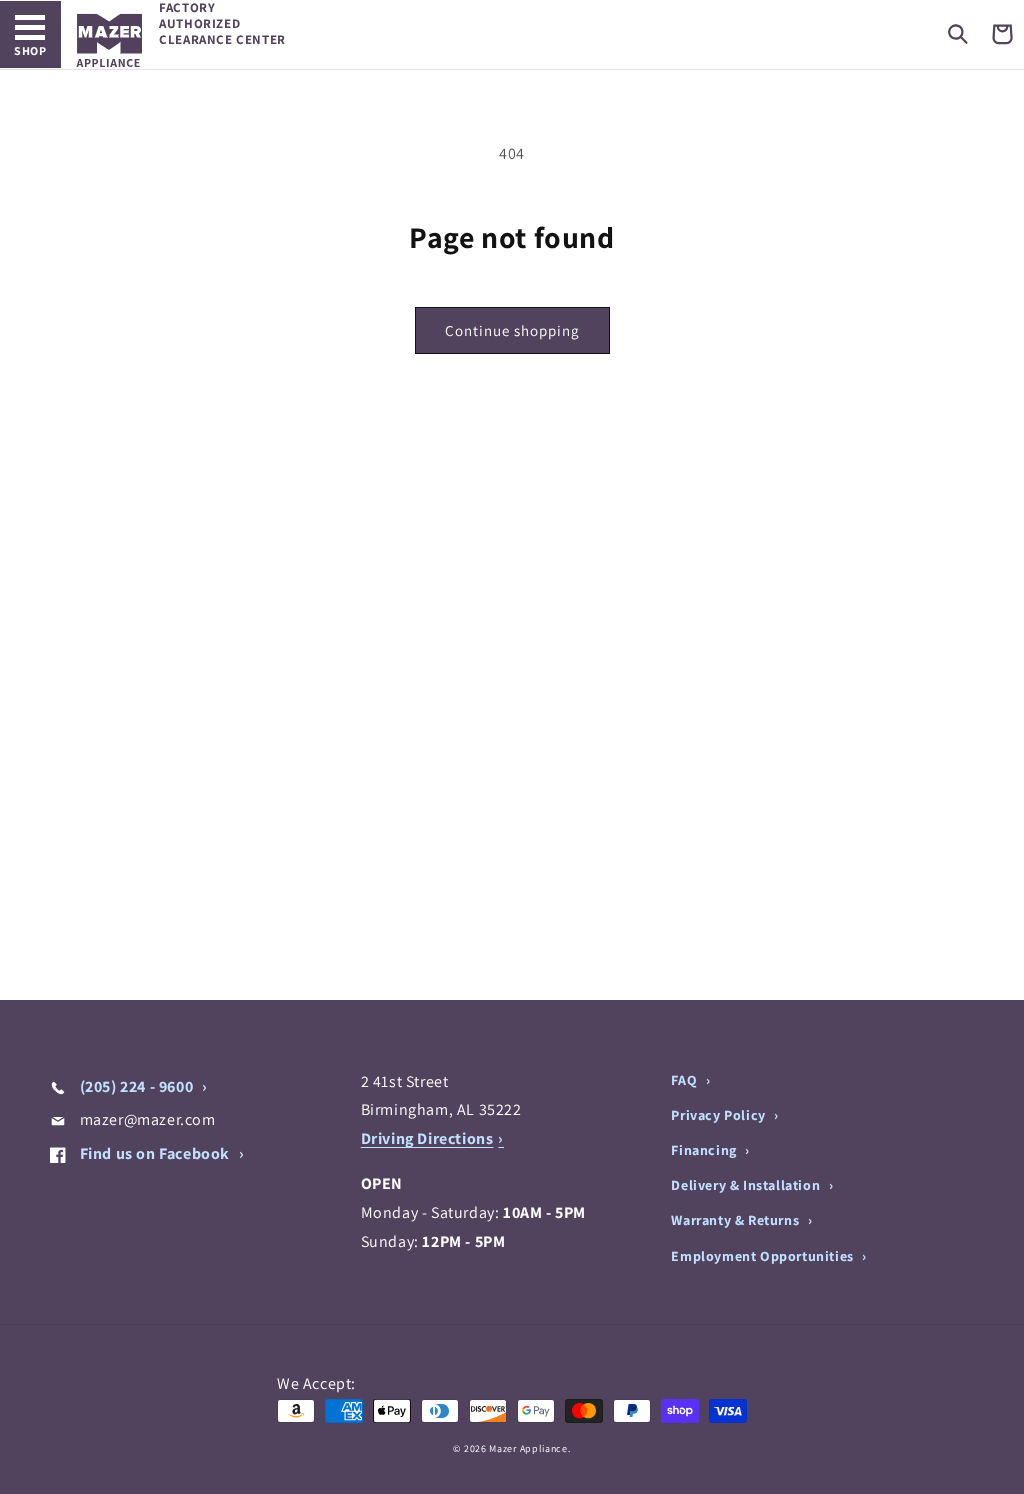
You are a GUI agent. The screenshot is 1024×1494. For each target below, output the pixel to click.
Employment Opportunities (764, 1256)
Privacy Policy (720, 1115)
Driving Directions (427, 1138)
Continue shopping (512, 330)
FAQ (685, 1080)
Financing (705, 1150)
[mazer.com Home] (109, 40)
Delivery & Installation (747, 1185)
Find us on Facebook (155, 1153)
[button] (958, 34)
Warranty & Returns (736, 1220)
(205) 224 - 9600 (136, 1086)
